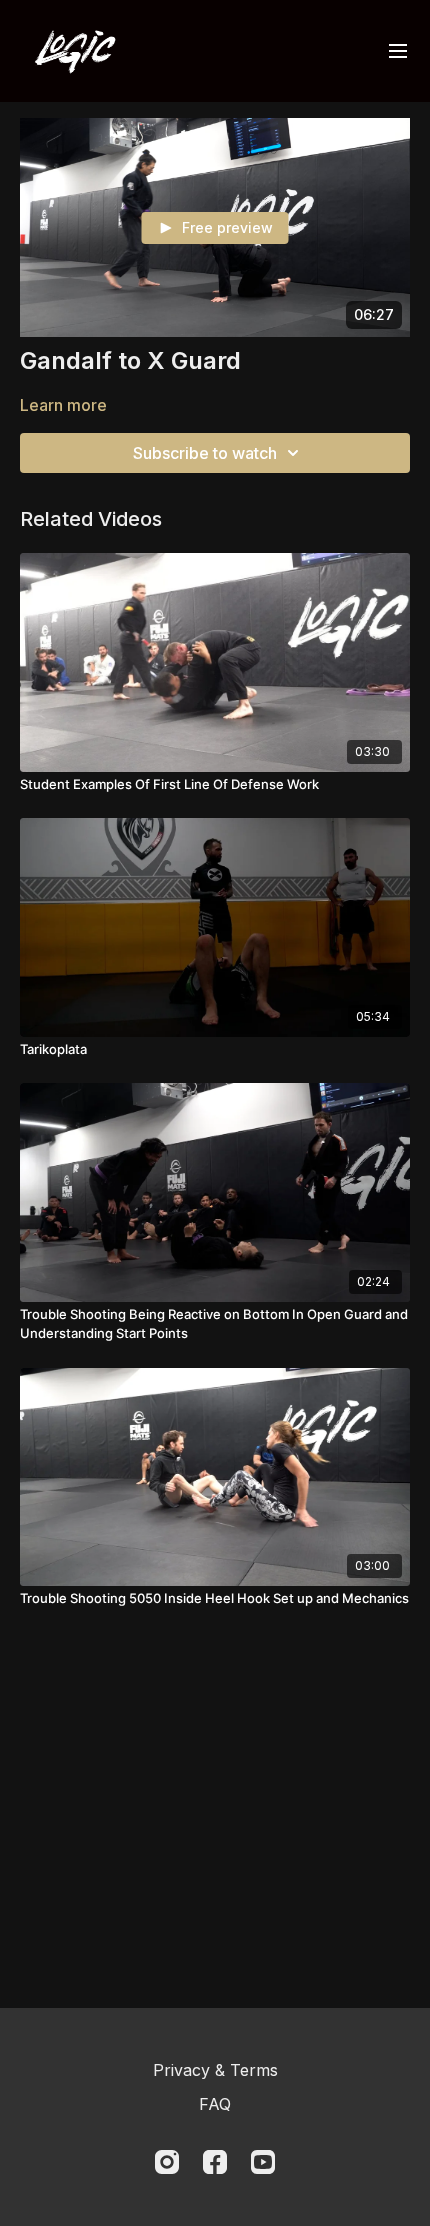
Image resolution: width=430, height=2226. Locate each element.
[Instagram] (167, 2162)
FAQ (215, 2104)
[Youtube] (263, 2162)
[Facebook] (215, 2162)
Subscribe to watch (205, 453)
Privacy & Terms (215, 2070)
